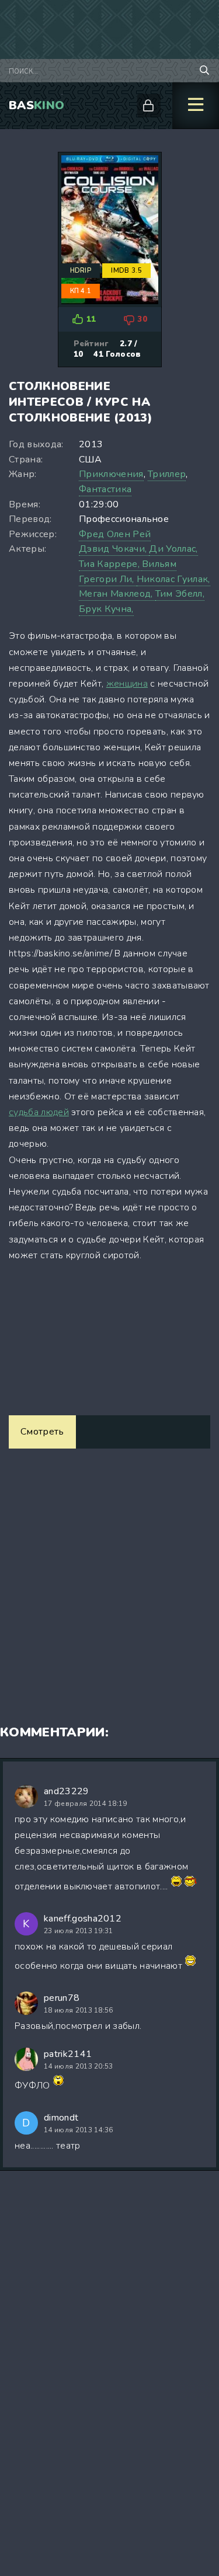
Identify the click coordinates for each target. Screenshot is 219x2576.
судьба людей (39, 1112)
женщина (127, 684)
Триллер (167, 474)
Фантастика (105, 489)
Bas (36, 105)
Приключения (111, 474)
